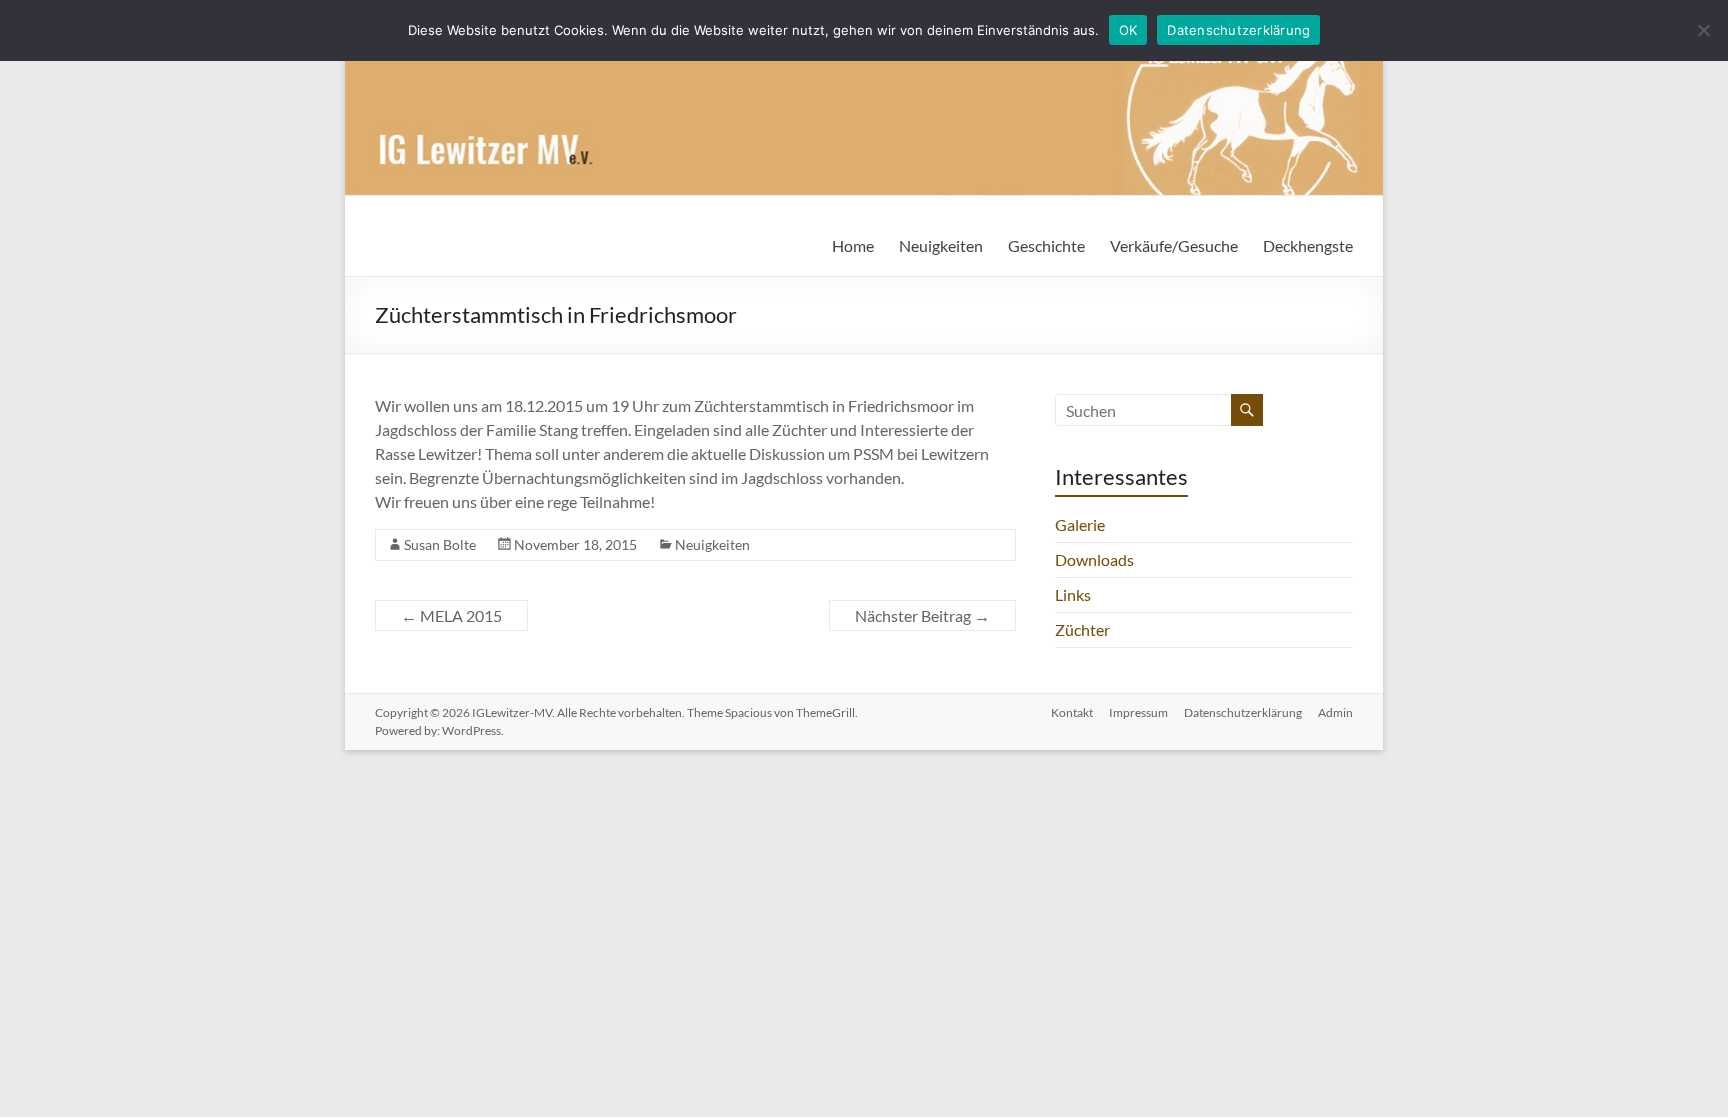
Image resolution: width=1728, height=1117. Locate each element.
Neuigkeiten (941, 245)
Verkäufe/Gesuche (1174, 245)
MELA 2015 (451, 615)
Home (853, 245)
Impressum (1138, 712)
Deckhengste (1308, 245)
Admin (1335, 712)
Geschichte (1046, 245)
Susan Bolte (440, 544)
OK (1128, 30)
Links (1073, 594)
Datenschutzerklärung (1243, 712)
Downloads (1094, 559)
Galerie (1080, 524)
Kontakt (1072, 712)
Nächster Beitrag (922, 615)
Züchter (1082, 629)
